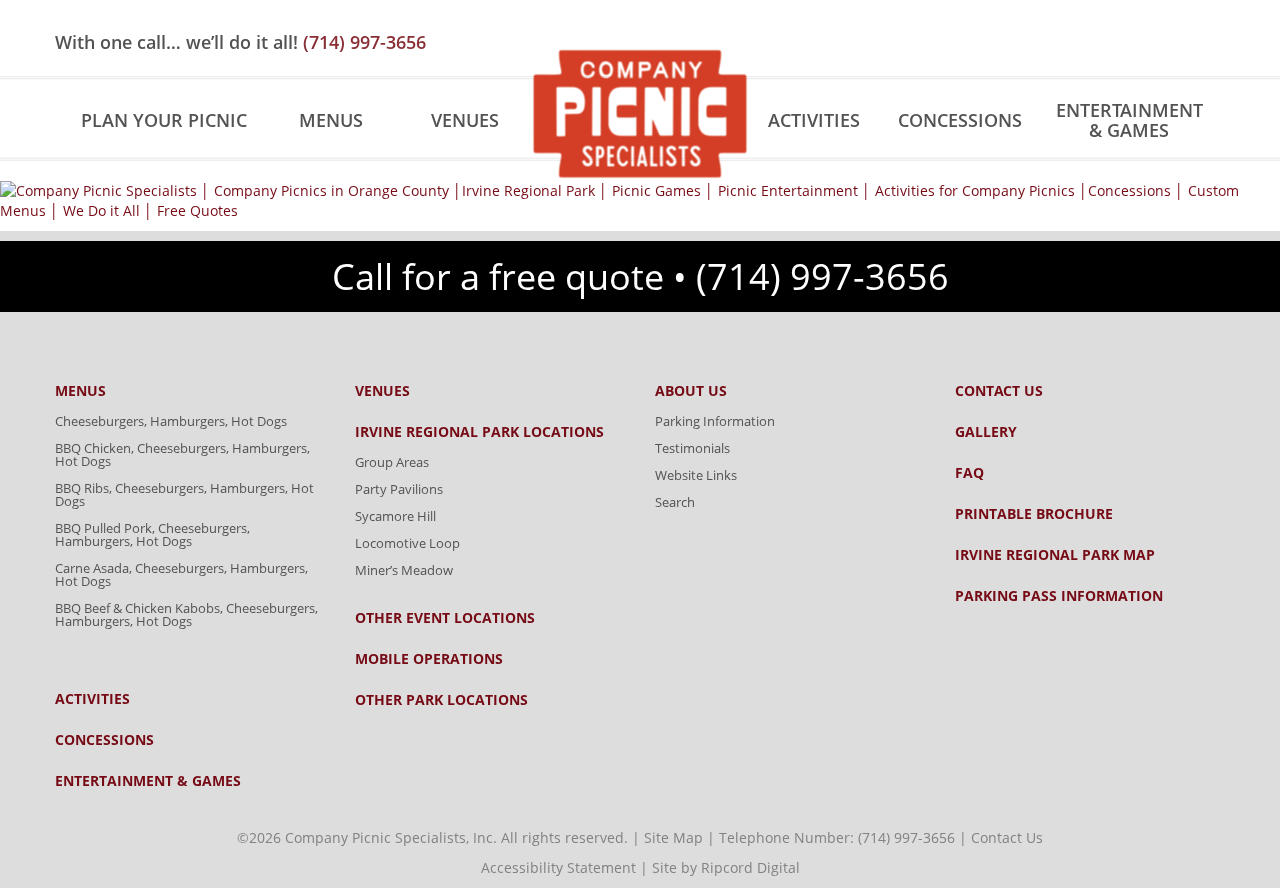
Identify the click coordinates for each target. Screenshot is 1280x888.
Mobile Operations (429, 659)
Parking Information (715, 421)
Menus (331, 120)
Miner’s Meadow (404, 570)
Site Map (673, 837)
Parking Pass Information (1059, 596)
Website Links (696, 475)
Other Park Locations (441, 700)
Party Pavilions (399, 489)
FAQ (969, 473)
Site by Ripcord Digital (726, 867)
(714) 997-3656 (364, 42)
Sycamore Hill (395, 516)
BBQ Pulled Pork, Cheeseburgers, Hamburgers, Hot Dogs (152, 534)
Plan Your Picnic (164, 120)
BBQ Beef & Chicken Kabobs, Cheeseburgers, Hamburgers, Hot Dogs (186, 614)
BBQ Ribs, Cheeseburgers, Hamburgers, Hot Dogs (184, 494)
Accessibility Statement (558, 867)
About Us (691, 391)
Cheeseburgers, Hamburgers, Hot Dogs (171, 421)
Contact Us (999, 391)
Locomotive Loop (407, 543)
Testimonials (692, 448)
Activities (814, 120)
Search (675, 502)
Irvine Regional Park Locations (479, 432)
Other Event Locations (445, 618)
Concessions (960, 120)
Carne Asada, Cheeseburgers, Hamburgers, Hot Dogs (181, 574)
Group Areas (392, 462)
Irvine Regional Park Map (1055, 555)
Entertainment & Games (1129, 120)
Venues (465, 120)
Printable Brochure (1034, 514)
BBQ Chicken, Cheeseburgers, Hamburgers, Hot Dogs (182, 454)
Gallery (986, 432)
